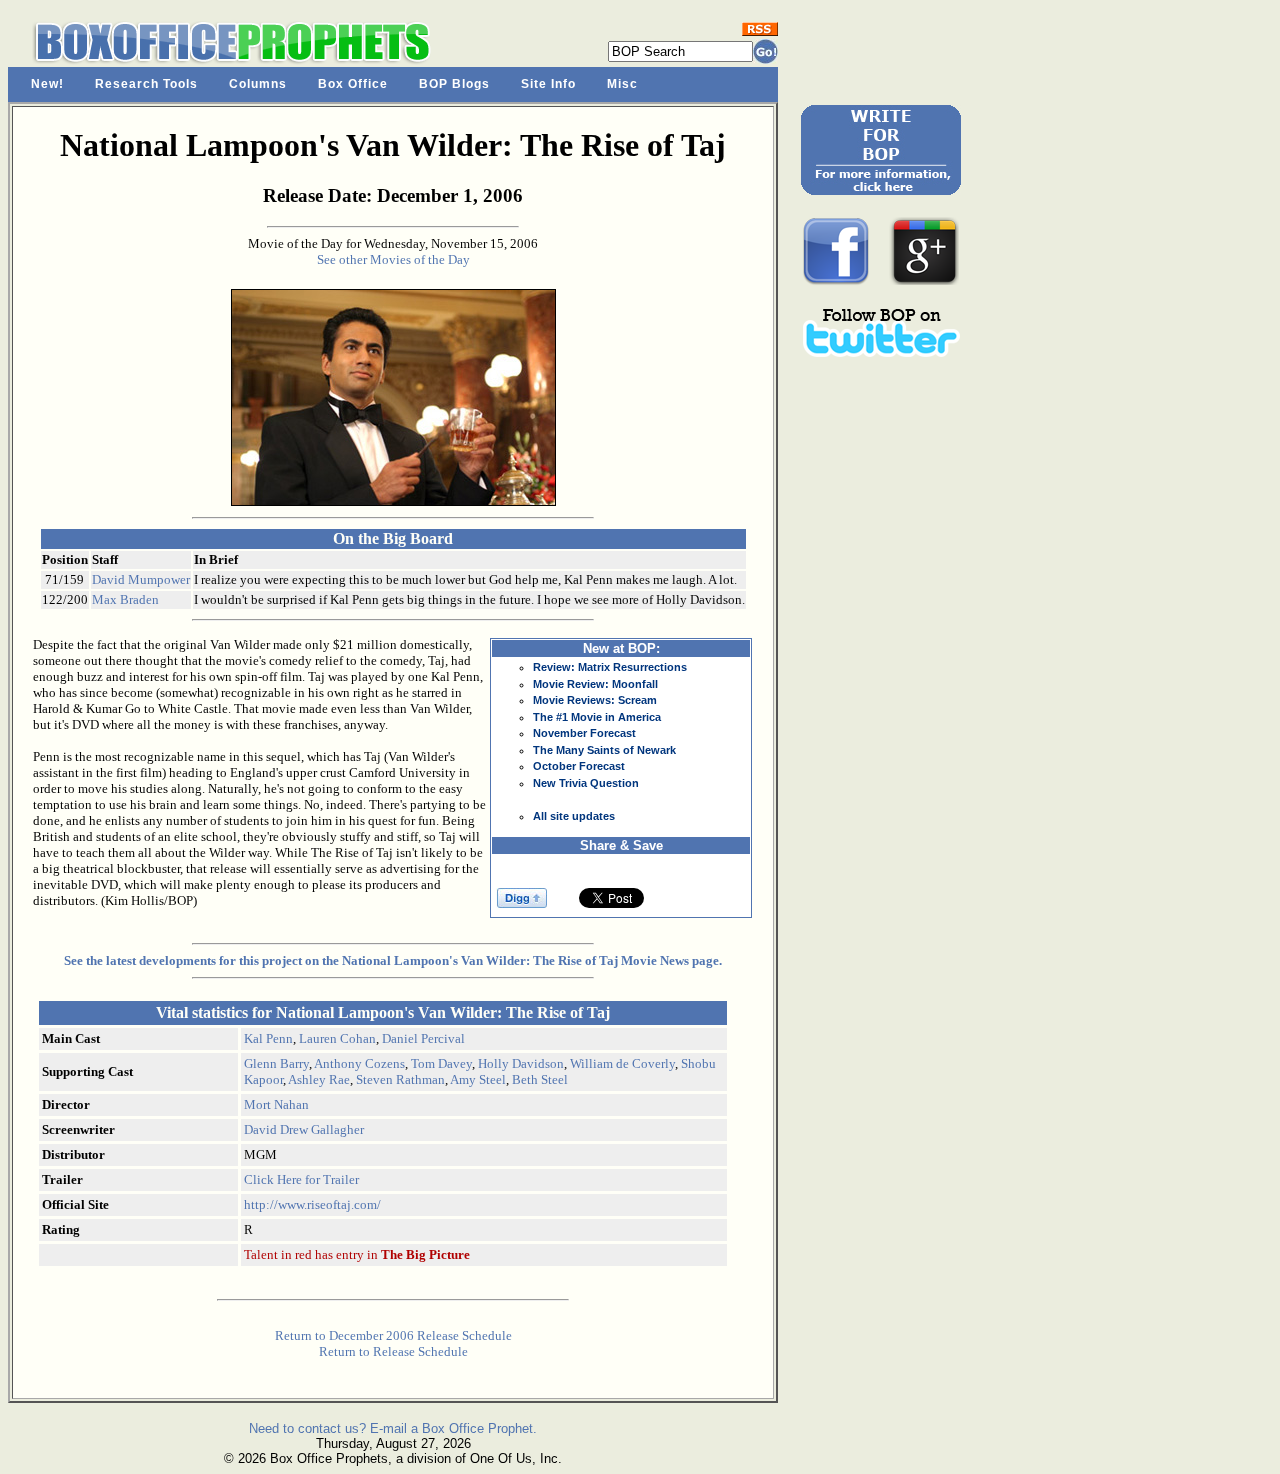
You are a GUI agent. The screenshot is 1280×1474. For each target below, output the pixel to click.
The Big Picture (425, 1254)
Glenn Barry (276, 1063)
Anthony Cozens (359, 1063)
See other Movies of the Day (393, 259)
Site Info (548, 84)
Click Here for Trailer (301, 1179)
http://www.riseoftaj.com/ (312, 1204)
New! (47, 84)
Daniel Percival (423, 1038)
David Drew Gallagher (304, 1129)
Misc (622, 84)
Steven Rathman (400, 1079)
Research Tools (146, 84)
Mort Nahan (276, 1104)
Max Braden (125, 599)
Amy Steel (478, 1079)
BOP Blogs (454, 84)
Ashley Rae (319, 1079)
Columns (258, 84)
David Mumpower (141, 579)
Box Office (353, 84)
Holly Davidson (521, 1063)
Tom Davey (441, 1063)
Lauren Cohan (337, 1038)
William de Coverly (622, 1063)
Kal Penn (268, 1038)
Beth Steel (540, 1079)
